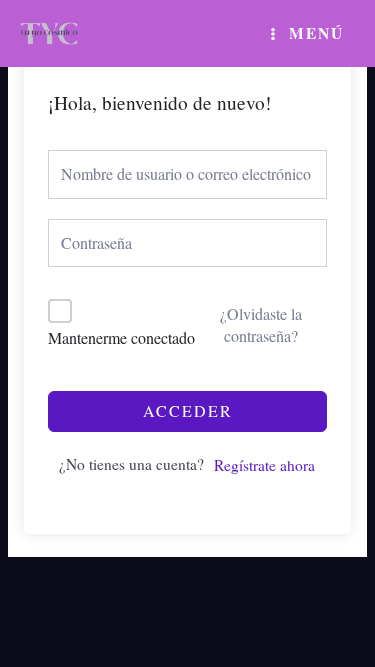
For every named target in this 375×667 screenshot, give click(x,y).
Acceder (188, 410)
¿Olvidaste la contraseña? (261, 324)
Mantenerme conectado (121, 337)
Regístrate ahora (264, 465)
